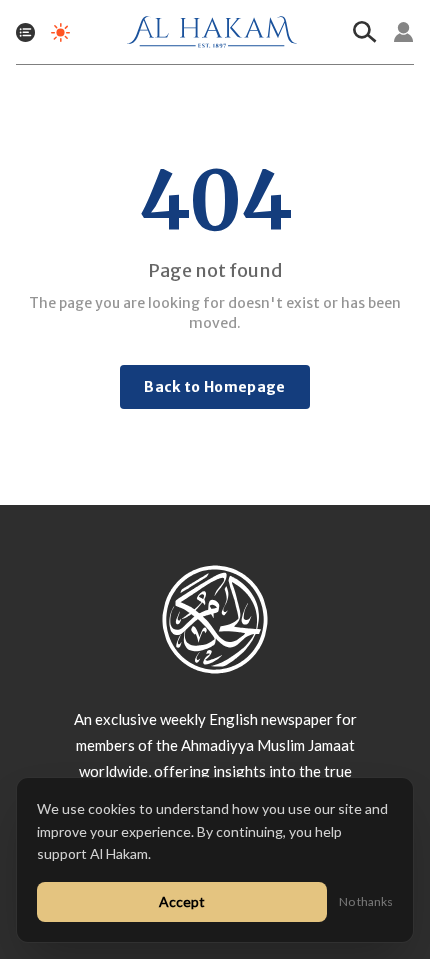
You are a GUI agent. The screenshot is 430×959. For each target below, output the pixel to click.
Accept (182, 901)
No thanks (366, 901)
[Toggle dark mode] (60, 32)
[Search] (365, 32)
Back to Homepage (215, 387)
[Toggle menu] (25, 32)
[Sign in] (404, 32)
